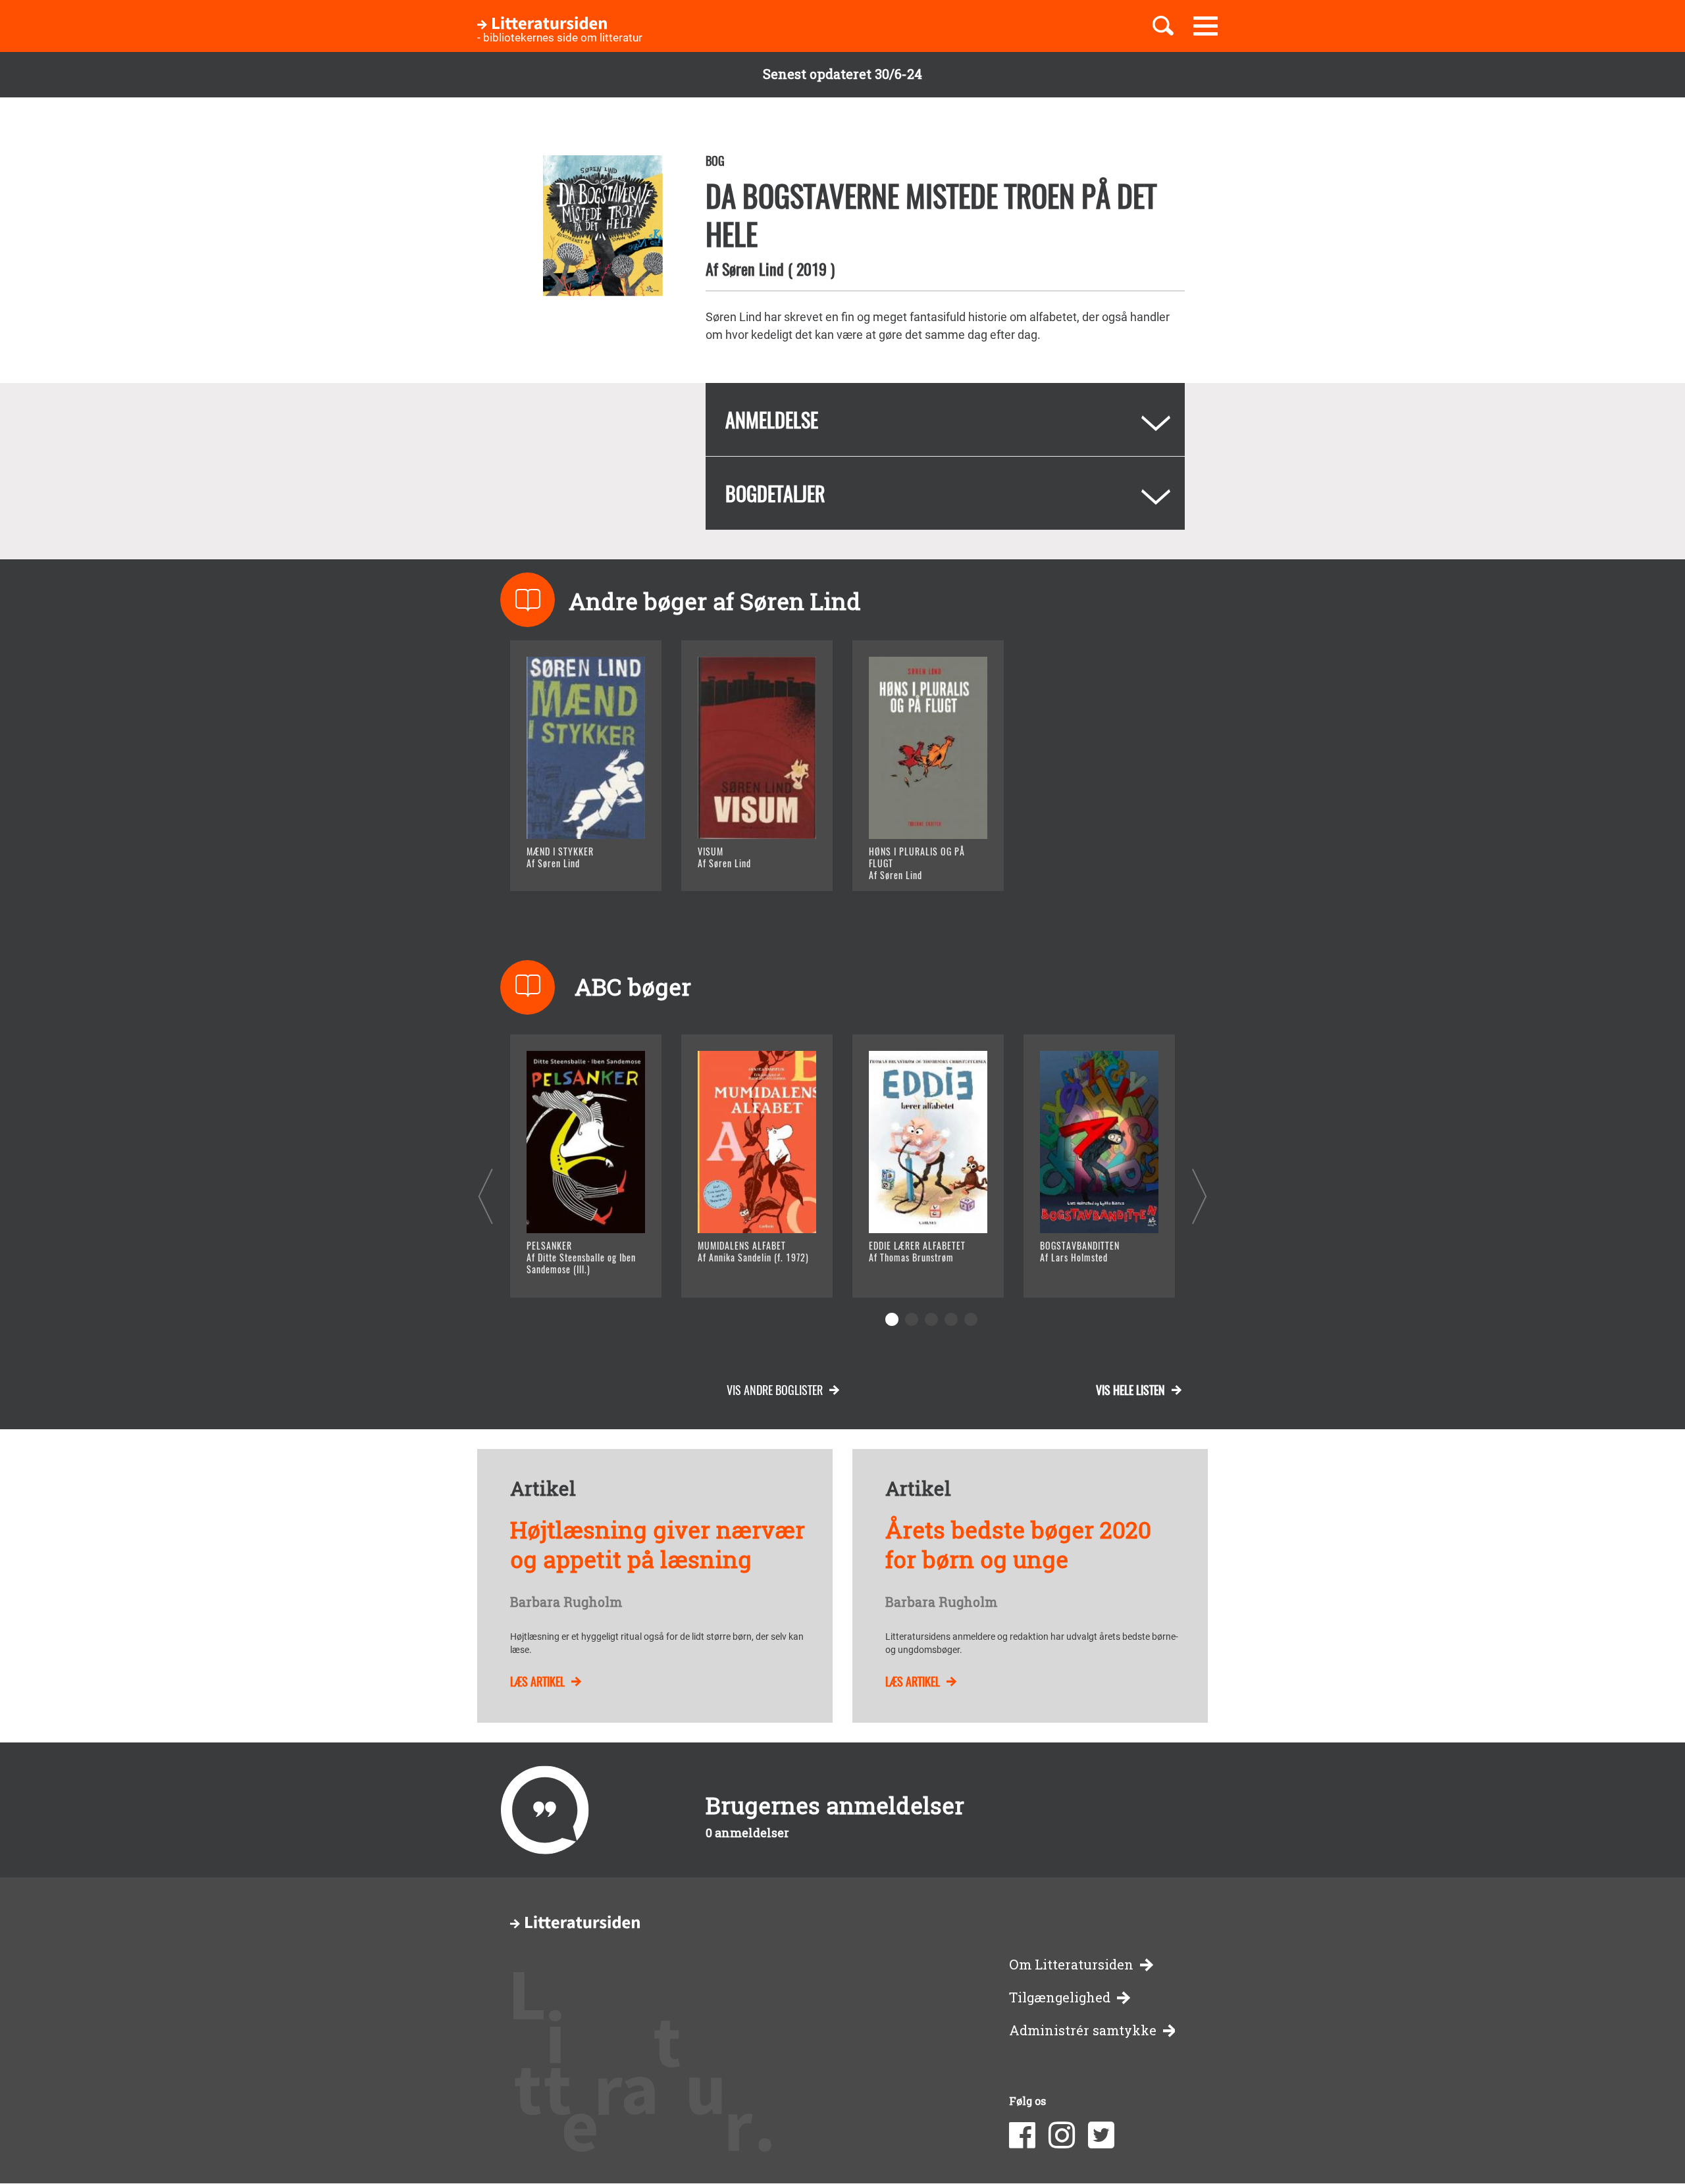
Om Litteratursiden (1071, 1965)
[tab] (945, 419)
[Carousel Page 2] (912, 1319)
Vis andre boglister (775, 1390)
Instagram (1062, 2135)
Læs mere (570, 864)
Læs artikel (537, 1681)
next (1200, 1196)
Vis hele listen (1130, 1390)
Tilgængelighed (1060, 1997)
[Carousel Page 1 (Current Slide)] (892, 1319)
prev (485, 1196)
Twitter (1101, 2135)
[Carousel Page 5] (971, 1319)
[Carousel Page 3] (931, 1319)
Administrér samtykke (1083, 2030)
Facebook (1022, 2135)
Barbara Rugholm (566, 1602)
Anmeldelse (772, 419)
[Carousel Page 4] (951, 1319)
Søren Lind (753, 268)
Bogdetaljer (775, 493)
